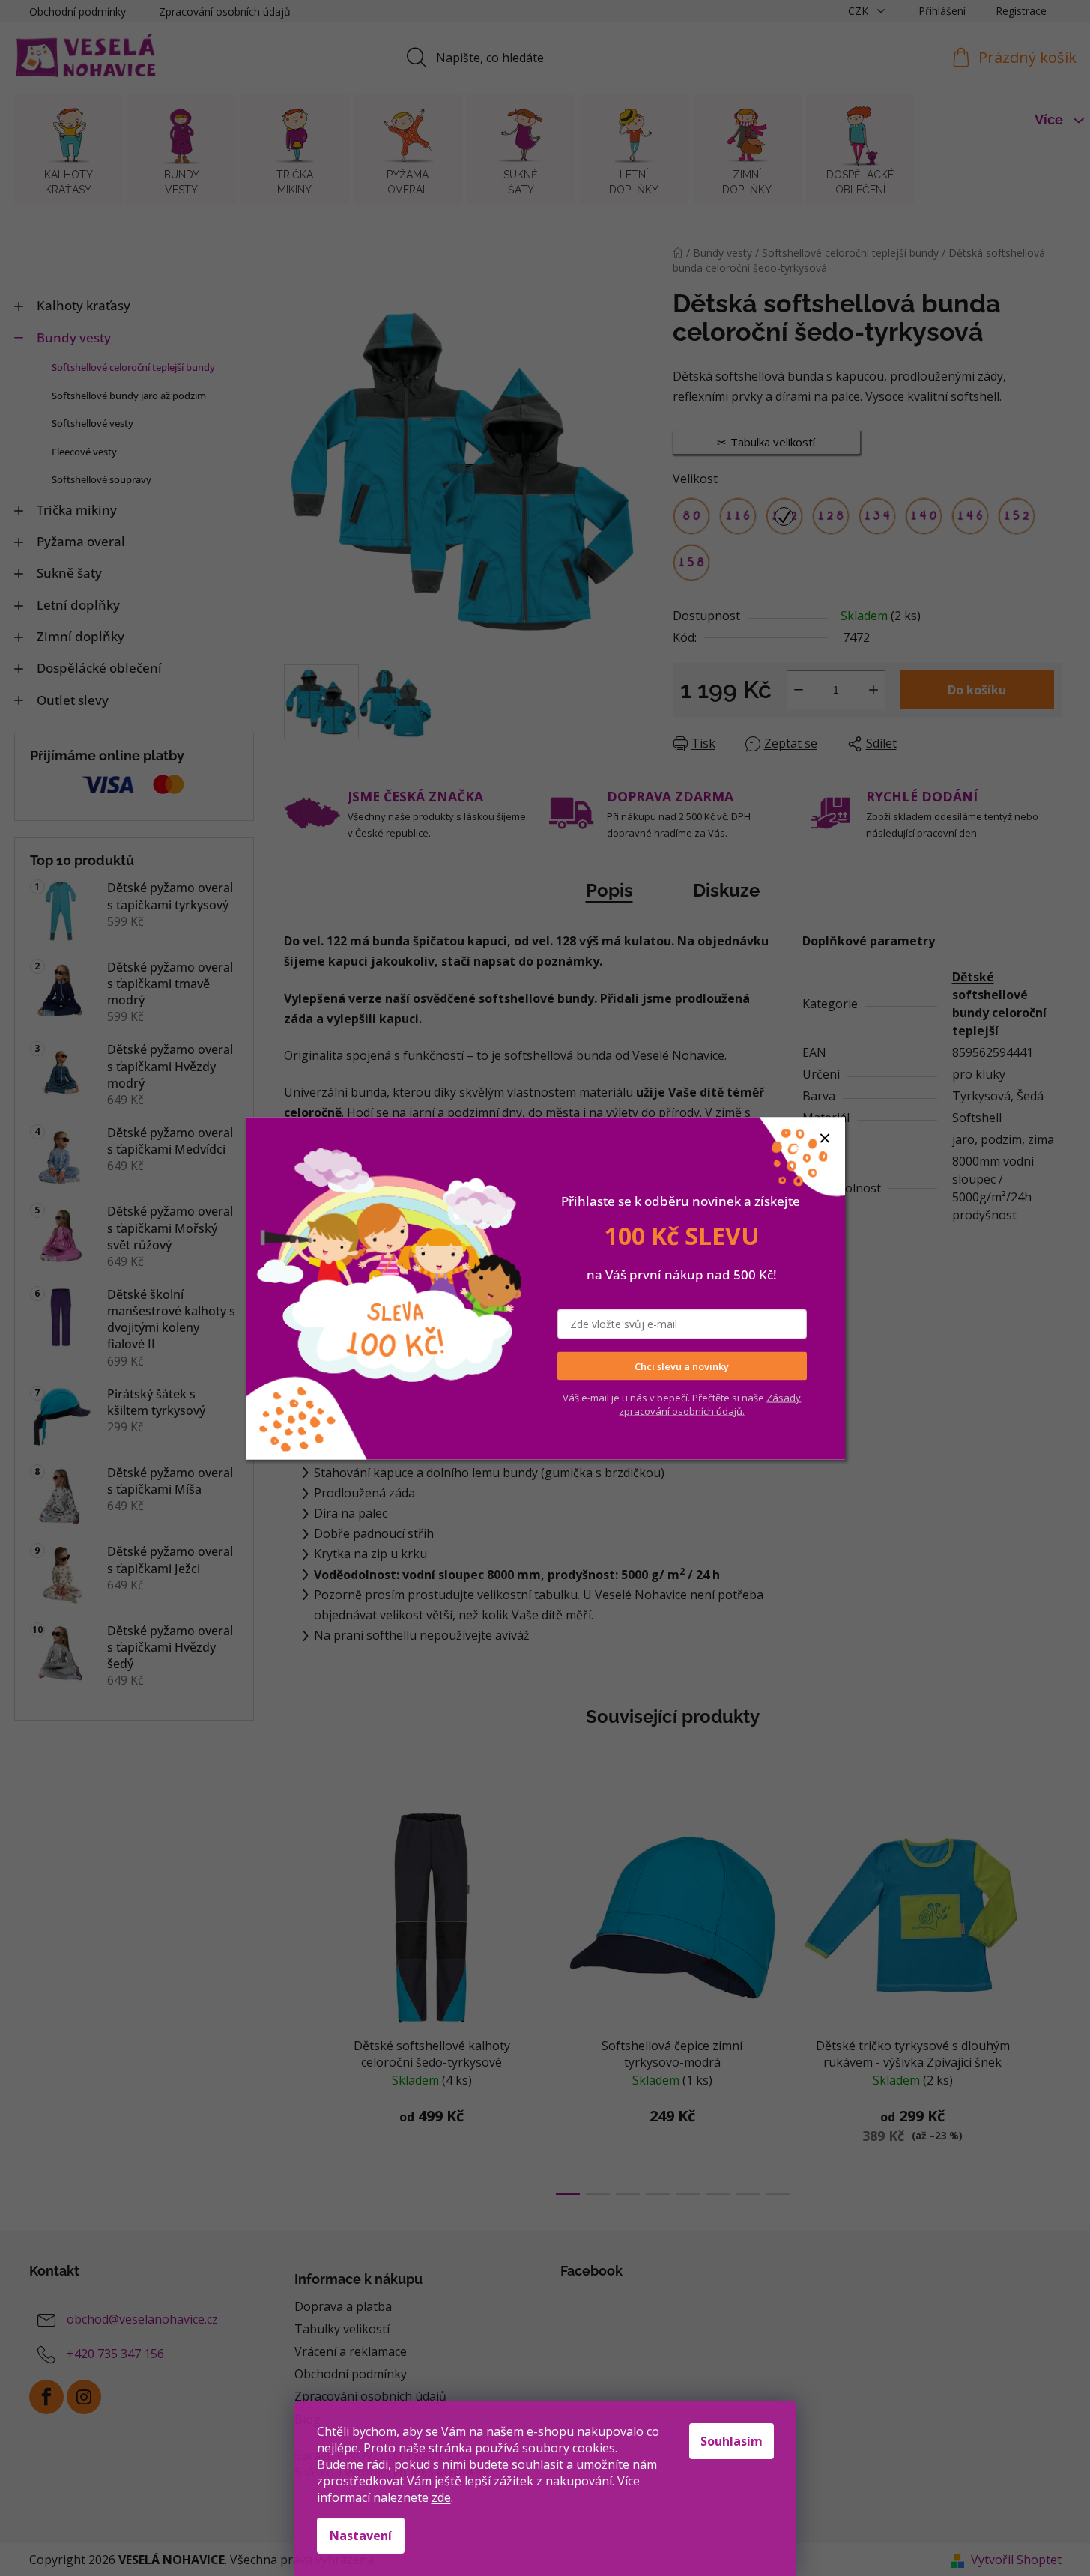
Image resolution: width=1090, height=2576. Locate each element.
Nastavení (361, 2536)
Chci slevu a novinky (682, 1366)
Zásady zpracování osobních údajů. (710, 1404)
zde (441, 2497)
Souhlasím (732, 2441)
